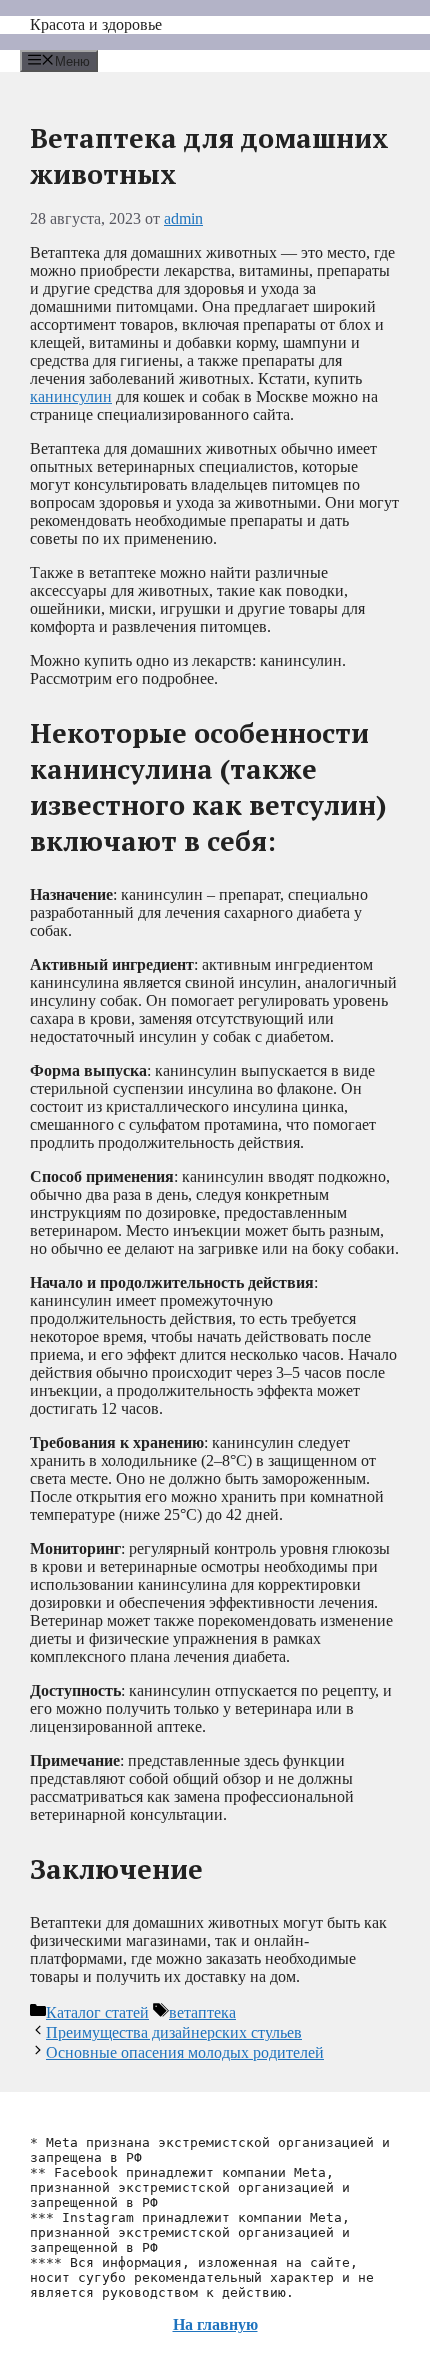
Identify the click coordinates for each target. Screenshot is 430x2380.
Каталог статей (97, 2012)
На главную (215, 2324)
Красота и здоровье (96, 24)
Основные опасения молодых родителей (185, 2052)
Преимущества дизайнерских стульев (174, 2032)
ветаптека (202, 2012)
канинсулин (71, 396)
